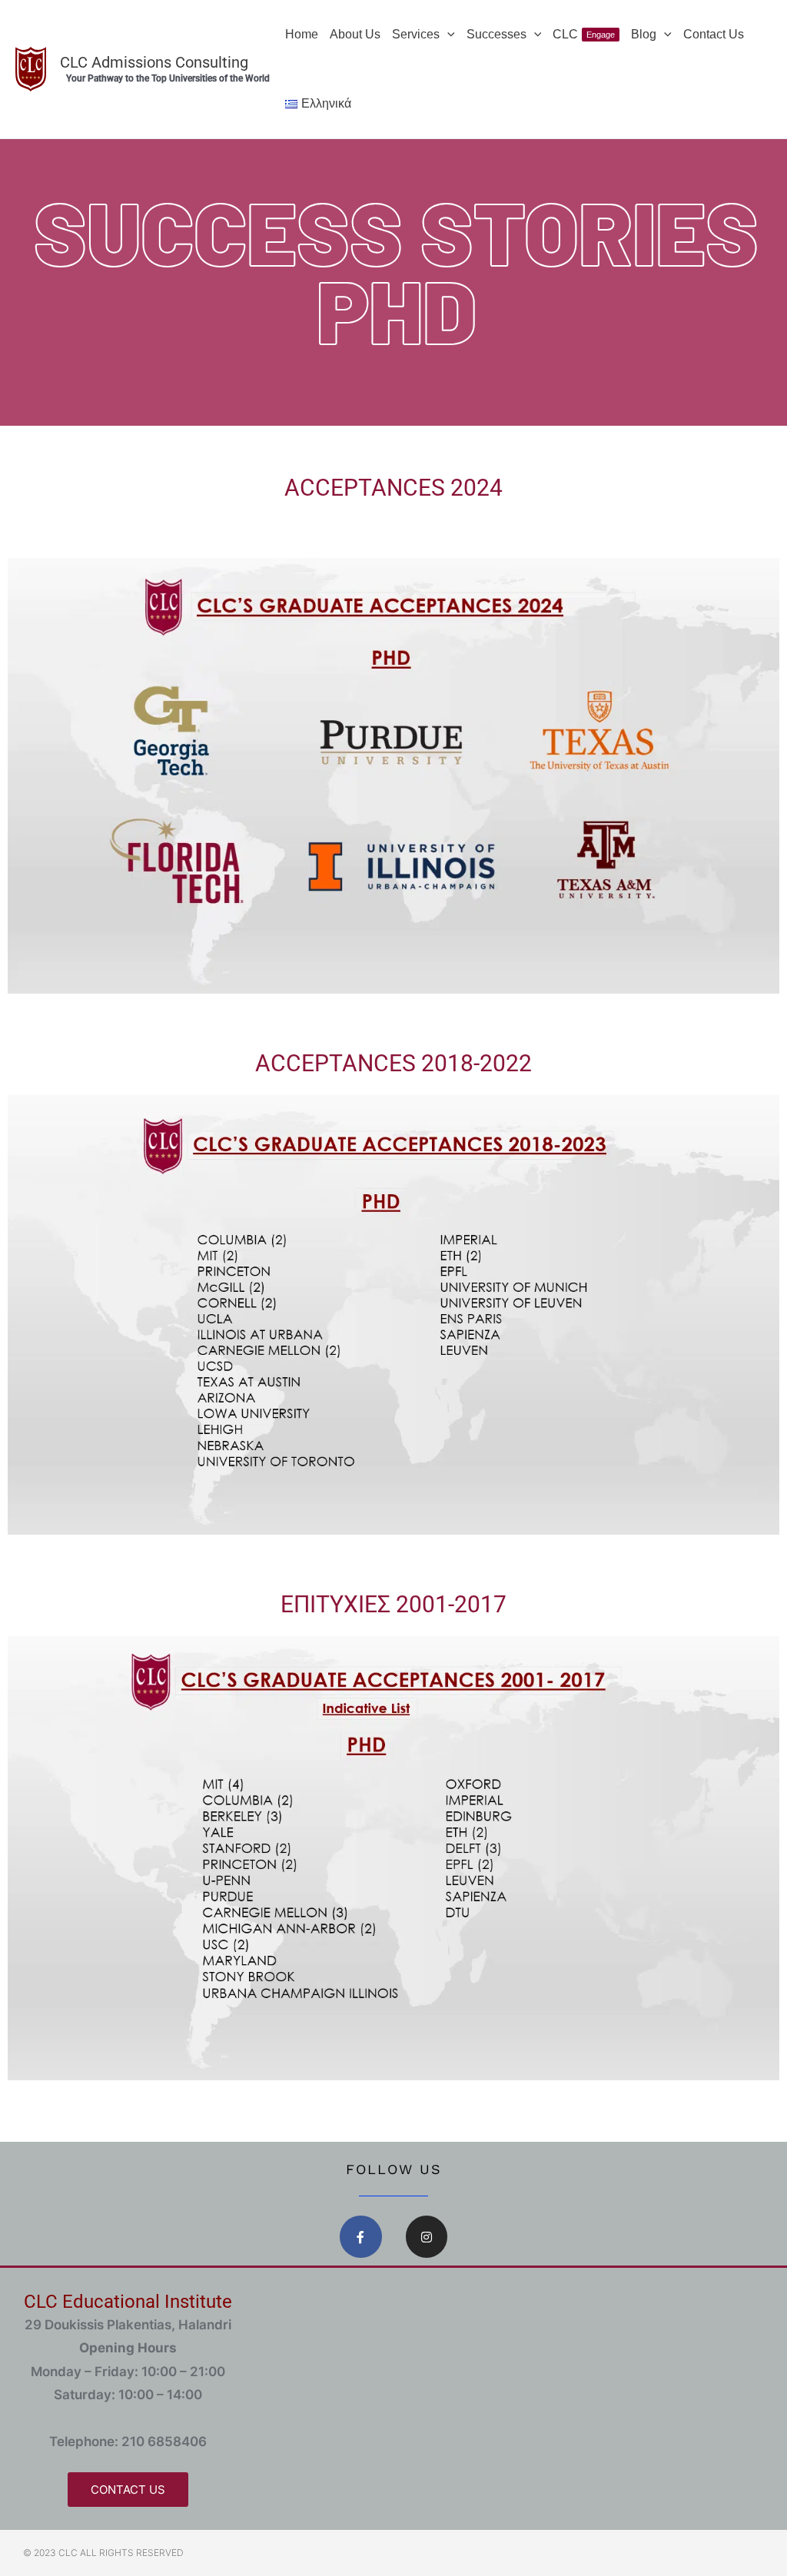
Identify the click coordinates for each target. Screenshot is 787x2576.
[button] (447, 35)
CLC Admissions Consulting (154, 62)
